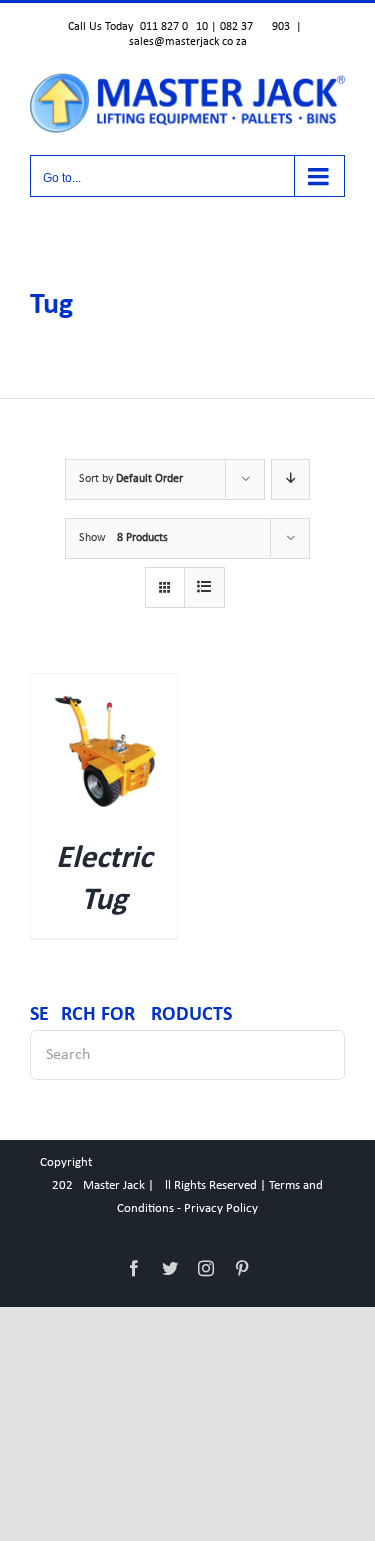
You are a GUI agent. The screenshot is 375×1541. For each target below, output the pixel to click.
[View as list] (204, 587)
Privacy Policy (221, 1208)
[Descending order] (290, 479)
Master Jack (114, 1185)
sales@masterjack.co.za (188, 42)
